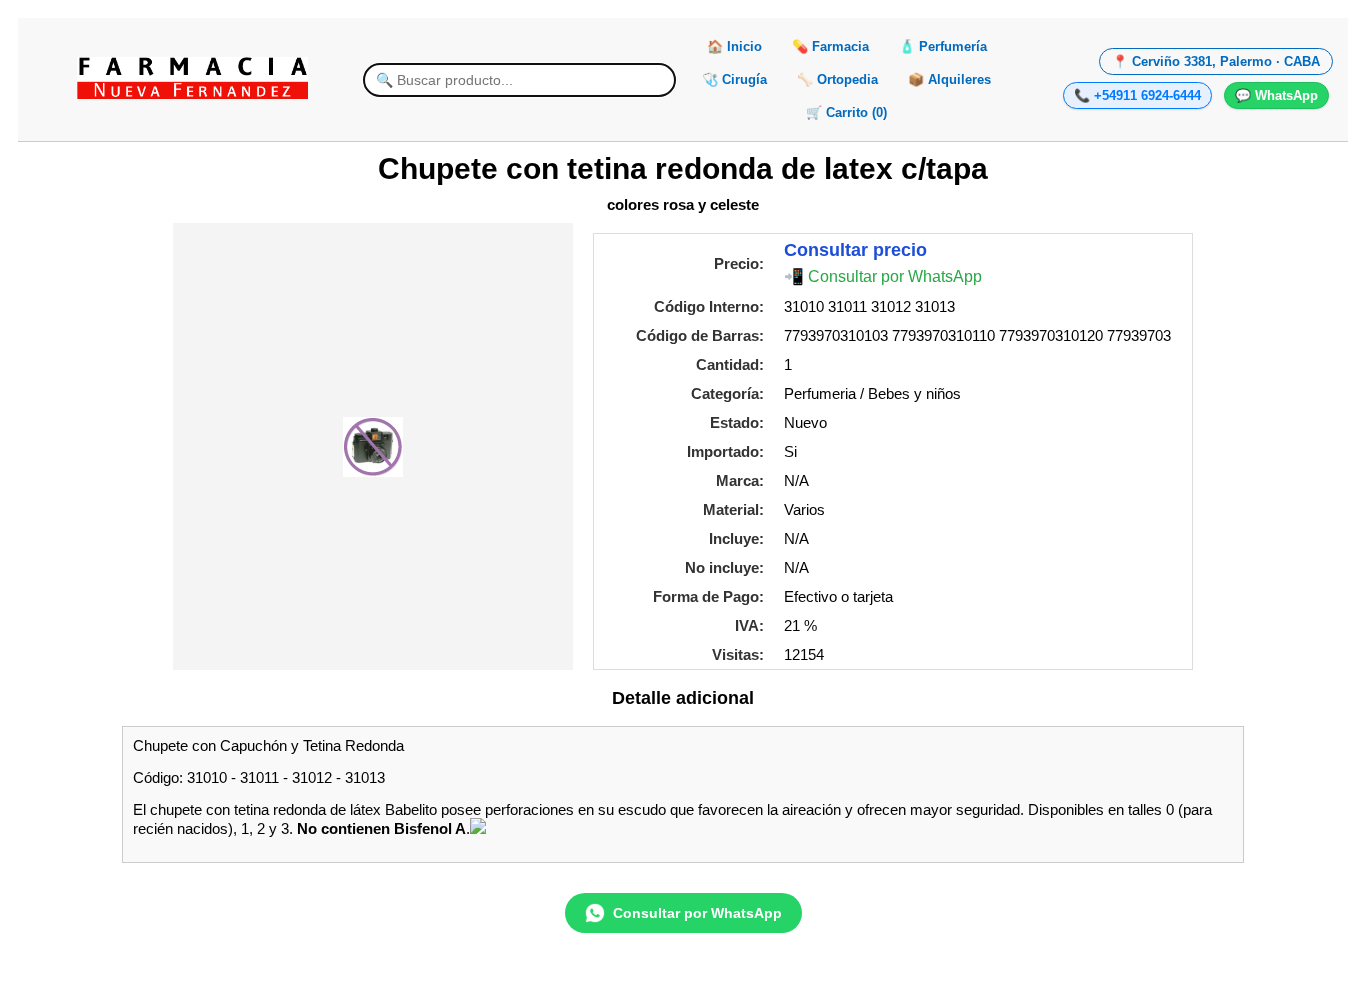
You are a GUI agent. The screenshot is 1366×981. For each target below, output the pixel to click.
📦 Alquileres (949, 79)
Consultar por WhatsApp (697, 913)
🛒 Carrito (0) (846, 112)
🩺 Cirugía (734, 79)
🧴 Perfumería (943, 46)
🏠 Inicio (734, 46)
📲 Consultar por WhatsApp (883, 276)
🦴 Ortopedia (837, 79)
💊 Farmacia (830, 46)
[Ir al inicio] (192, 78)
